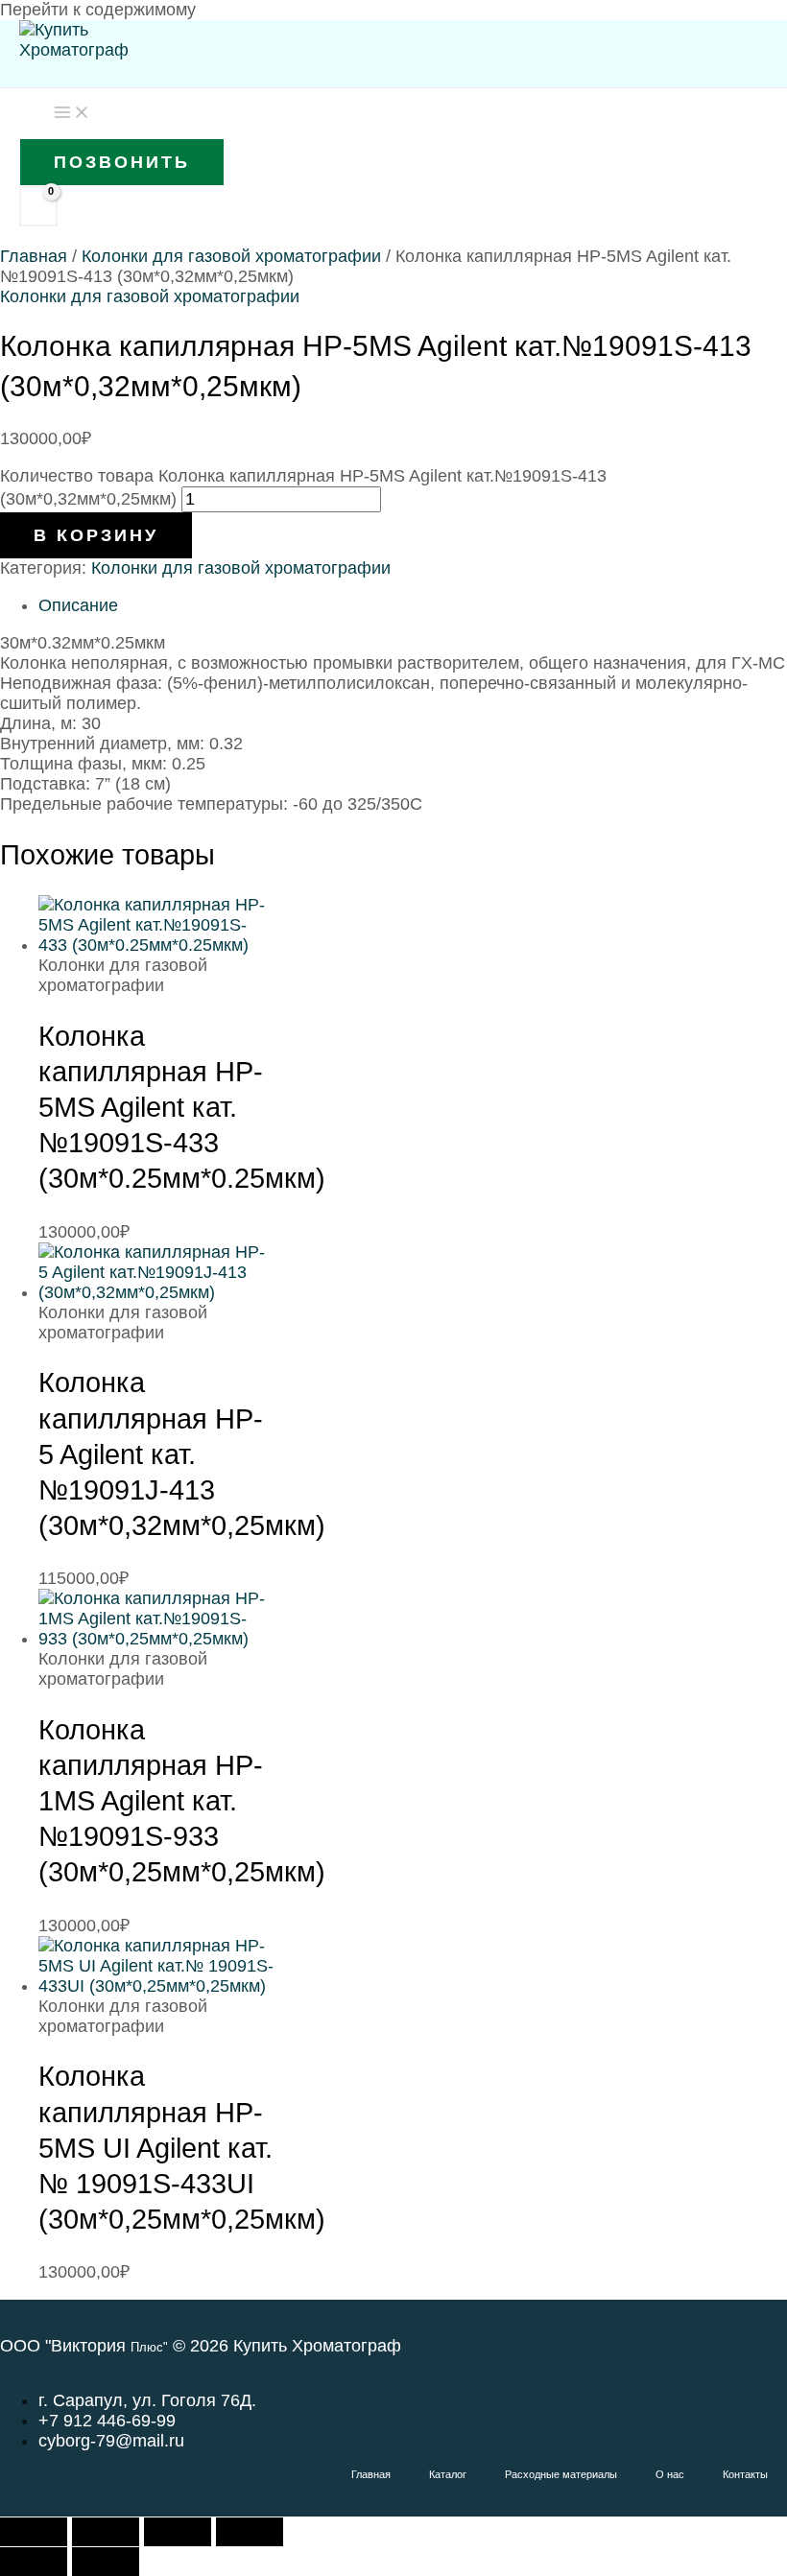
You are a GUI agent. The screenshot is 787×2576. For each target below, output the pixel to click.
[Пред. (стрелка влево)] (34, 2562)
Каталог (448, 2474)
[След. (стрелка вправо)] (106, 2562)
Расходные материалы (561, 2474)
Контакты (745, 2474)
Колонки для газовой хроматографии (231, 256)
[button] (122, 162)
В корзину (96, 535)
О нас (670, 2474)
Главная (34, 256)
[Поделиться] (178, 2532)
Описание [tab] (78, 605)
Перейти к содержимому (98, 10)
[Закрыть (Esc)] (250, 2532)
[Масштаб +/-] (34, 2532)
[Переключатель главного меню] (72, 113)
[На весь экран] (106, 2532)
